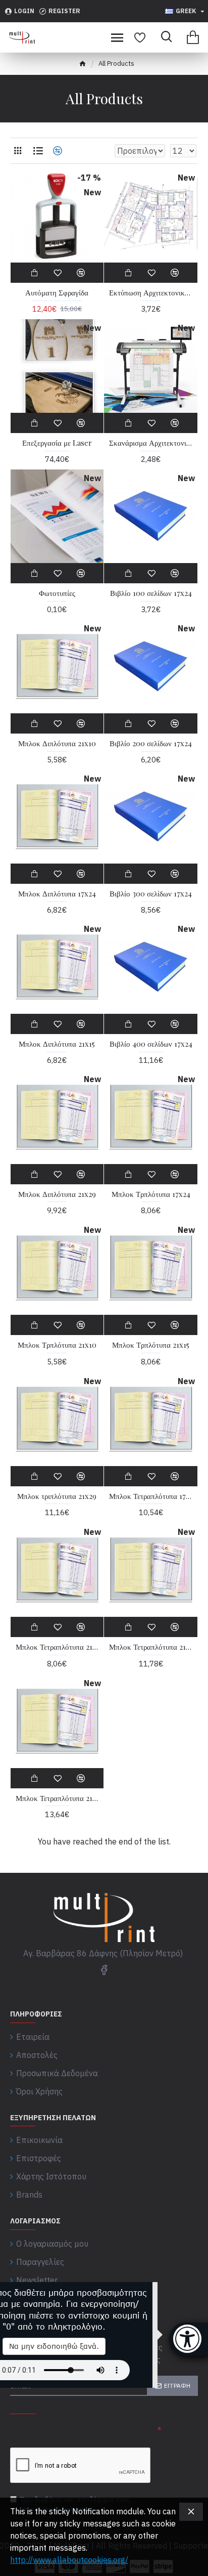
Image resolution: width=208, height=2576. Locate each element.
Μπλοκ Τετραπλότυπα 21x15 (151, 1647)
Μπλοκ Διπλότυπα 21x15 (57, 1044)
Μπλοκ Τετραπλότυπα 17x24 (151, 1496)
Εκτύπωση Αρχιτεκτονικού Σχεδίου (151, 293)
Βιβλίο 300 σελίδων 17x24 (151, 894)
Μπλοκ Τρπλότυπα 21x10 (57, 1345)
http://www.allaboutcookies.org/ (69, 2560)
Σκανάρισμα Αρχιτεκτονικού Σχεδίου (151, 443)
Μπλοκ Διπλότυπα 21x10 (57, 743)
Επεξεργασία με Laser (57, 443)
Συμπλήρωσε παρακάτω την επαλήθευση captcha (74, 2435)
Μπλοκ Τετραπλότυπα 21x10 (57, 1647)
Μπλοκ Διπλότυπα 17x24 (57, 894)
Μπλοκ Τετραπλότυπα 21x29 (57, 1798)
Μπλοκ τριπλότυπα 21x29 (57, 1496)
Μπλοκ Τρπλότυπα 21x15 (151, 1345)
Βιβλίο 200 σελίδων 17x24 (151, 743)
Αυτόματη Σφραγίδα (57, 293)
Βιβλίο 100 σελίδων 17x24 (151, 593)
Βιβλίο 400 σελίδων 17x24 (151, 1044)
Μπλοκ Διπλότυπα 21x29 (57, 1194)
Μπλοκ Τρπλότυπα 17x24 (151, 1194)
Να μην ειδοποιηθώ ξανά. (54, 2346)
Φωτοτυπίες (57, 593)
